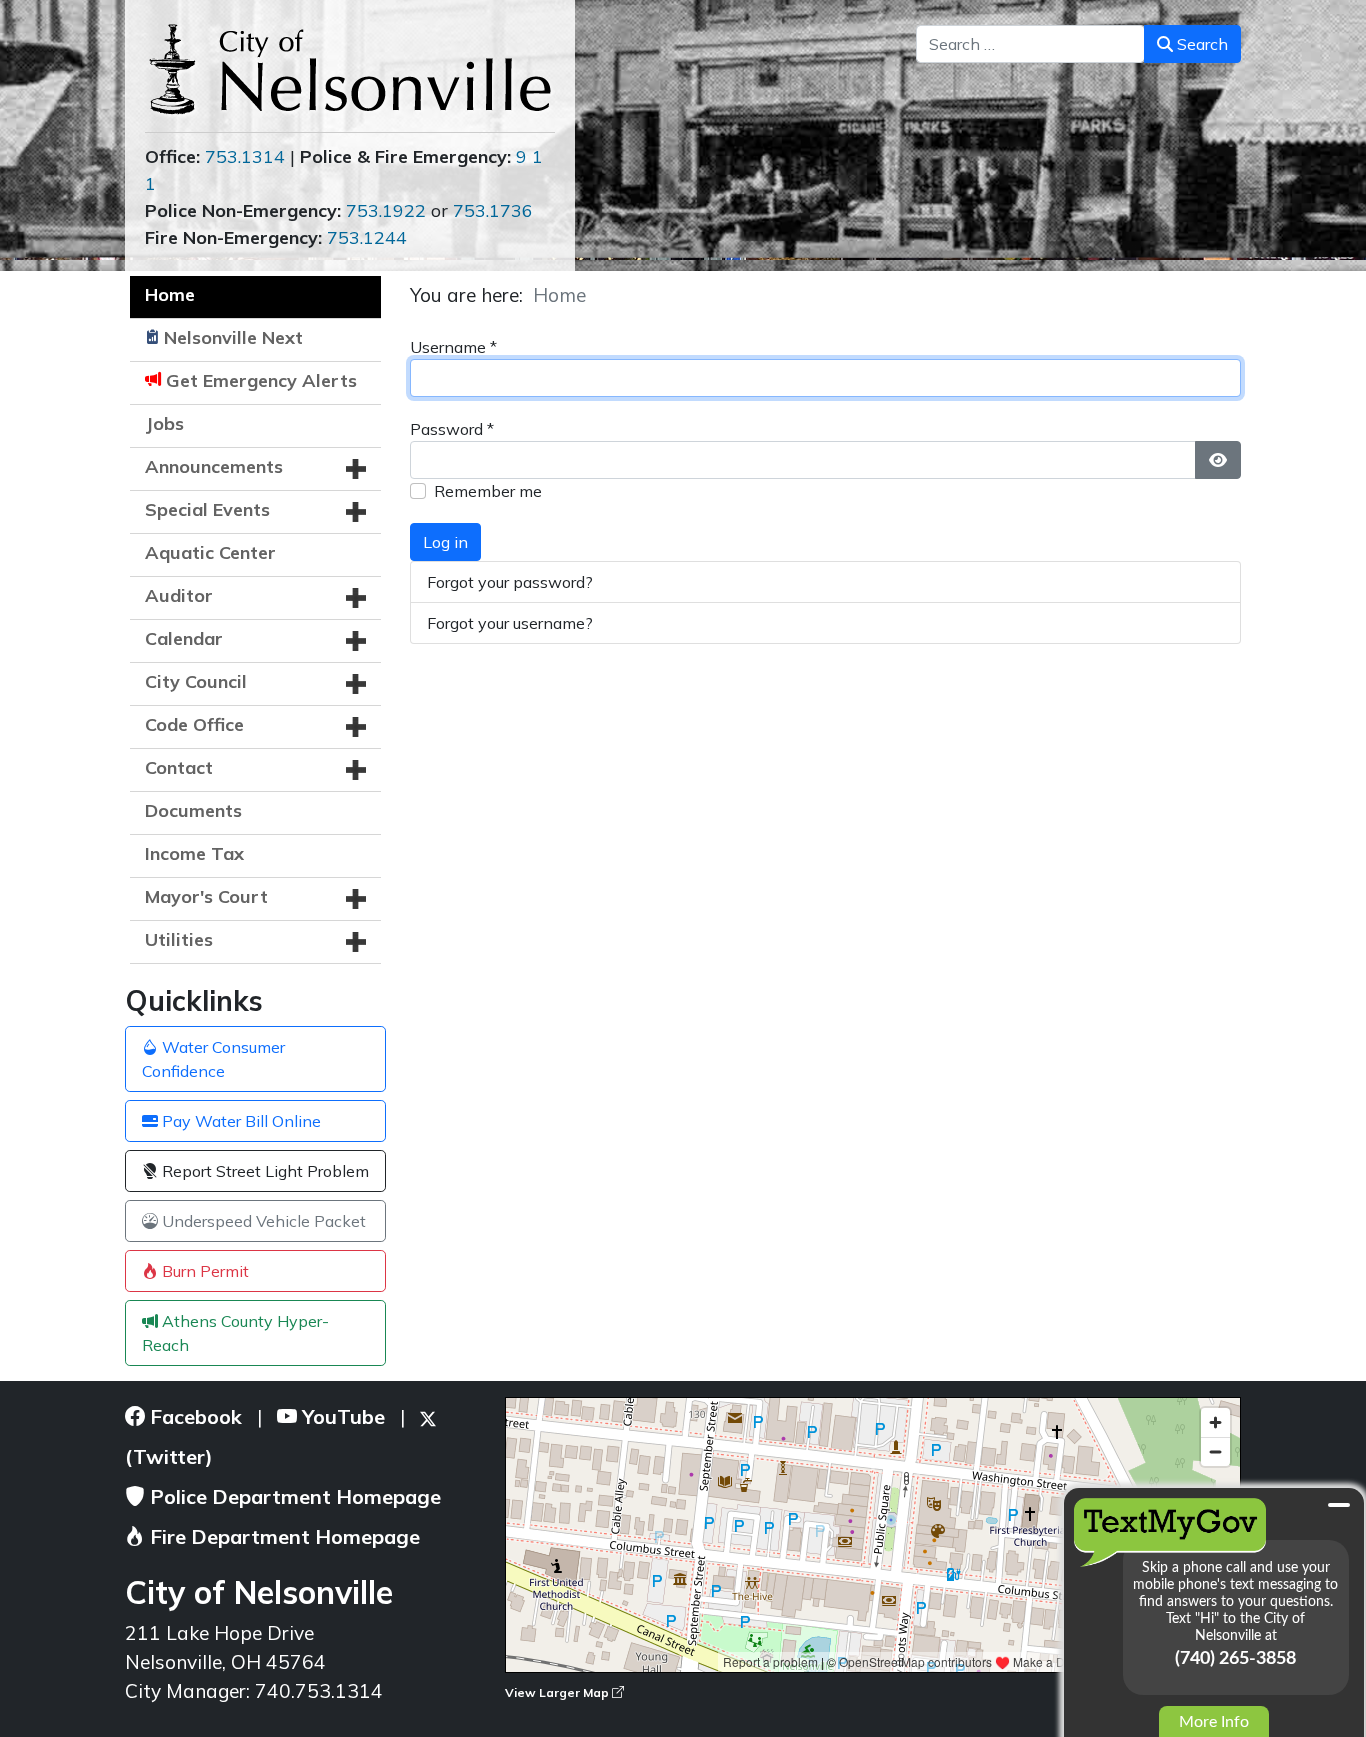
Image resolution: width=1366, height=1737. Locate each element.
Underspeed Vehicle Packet (262, 1221)
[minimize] (1339, 1505)
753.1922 (386, 210)
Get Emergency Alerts (261, 380)
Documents (193, 810)
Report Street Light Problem (263, 1171)
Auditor (179, 595)
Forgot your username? (510, 623)
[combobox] (1030, 44)
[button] (356, 469)
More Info (1214, 1722)
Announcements (214, 466)
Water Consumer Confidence (213, 1059)
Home (170, 294)
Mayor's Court (206, 896)
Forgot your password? (510, 582)
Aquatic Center (210, 552)
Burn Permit (203, 1271)
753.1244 (367, 237)
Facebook (193, 1416)
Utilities (179, 939)
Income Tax (194, 853)
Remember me (488, 491)
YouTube (341, 1416)
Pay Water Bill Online (239, 1121)
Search (1200, 44)
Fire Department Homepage (282, 1536)
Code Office (194, 724)
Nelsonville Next (233, 337)
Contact (179, 767)
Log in (445, 542)
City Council (196, 681)
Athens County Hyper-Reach (235, 1333)
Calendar (184, 638)
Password (452, 429)
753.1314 (245, 156)
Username (453, 347)
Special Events (207, 509)
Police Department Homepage (293, 1496)
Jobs (164, 423)
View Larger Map (558, 1692)
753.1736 (493, 210)
